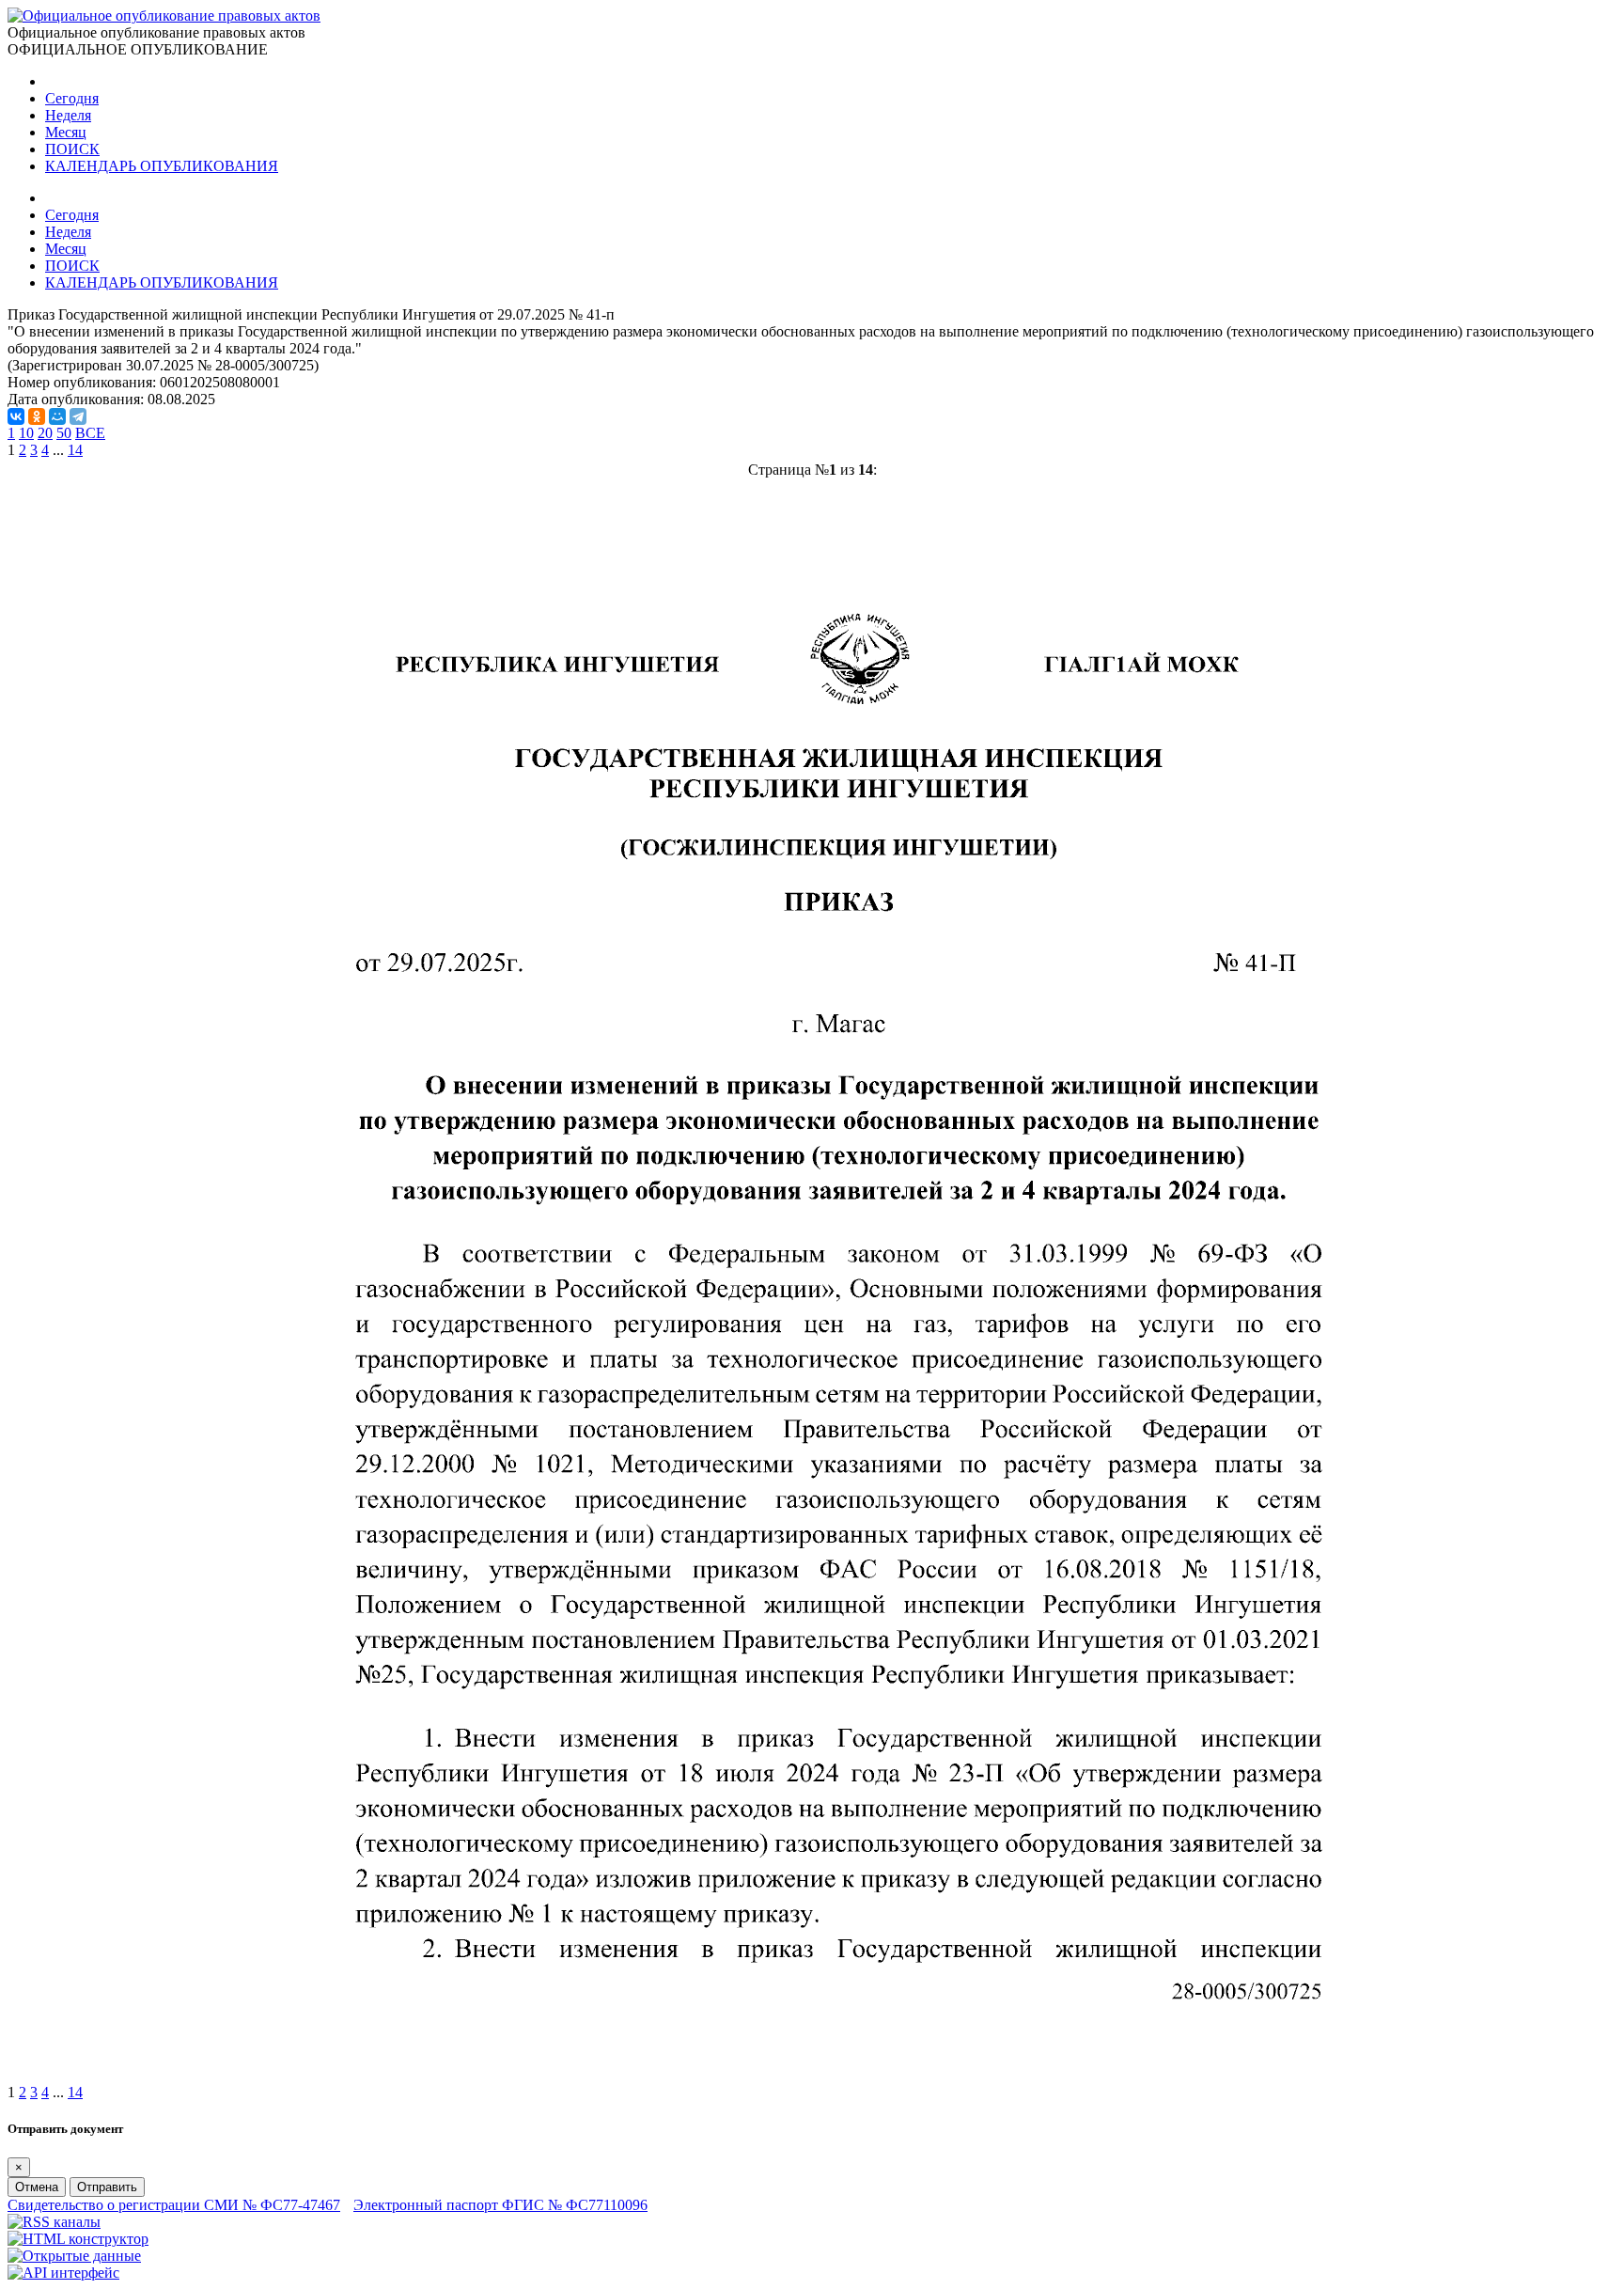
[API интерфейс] (63, 2273)
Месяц (66, 132)
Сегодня (72, 98)
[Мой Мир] (57, 416)
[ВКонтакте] (16, 416)
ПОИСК (72, 149)
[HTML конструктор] (78, 2239)
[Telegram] (78, 416)
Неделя (68, 115)
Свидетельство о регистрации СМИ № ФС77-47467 (174, 2205)
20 (45, 433)
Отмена (37, 2187)
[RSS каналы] (54, 2222)
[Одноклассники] (37, 416)
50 (64, 433)
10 (26, 433)
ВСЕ (90, 433)
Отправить (107, 2187)
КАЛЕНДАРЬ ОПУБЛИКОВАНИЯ (162, 166)
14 (75, 450)
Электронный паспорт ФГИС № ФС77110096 (500, 2205)
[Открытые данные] (74, 2256)
